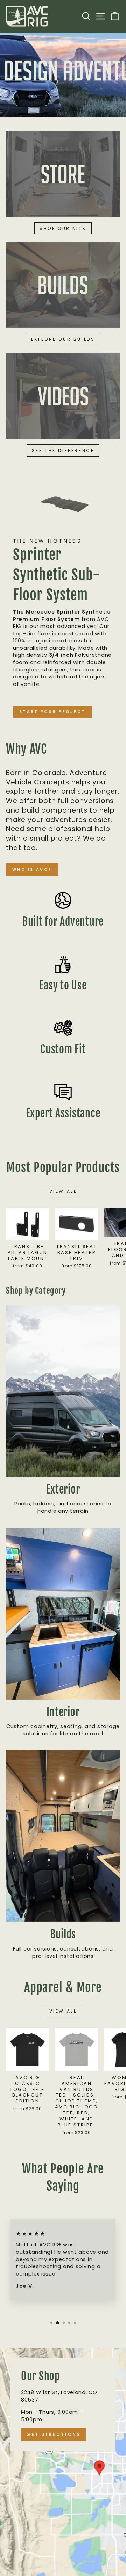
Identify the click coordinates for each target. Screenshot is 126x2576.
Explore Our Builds (63, 339)
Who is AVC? (32, 869)
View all (63, 1191)
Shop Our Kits (63, 228)
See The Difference (63, 451)
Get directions (54, 2434)
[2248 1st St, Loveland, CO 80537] (63, 2462)
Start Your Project (52, 711)
